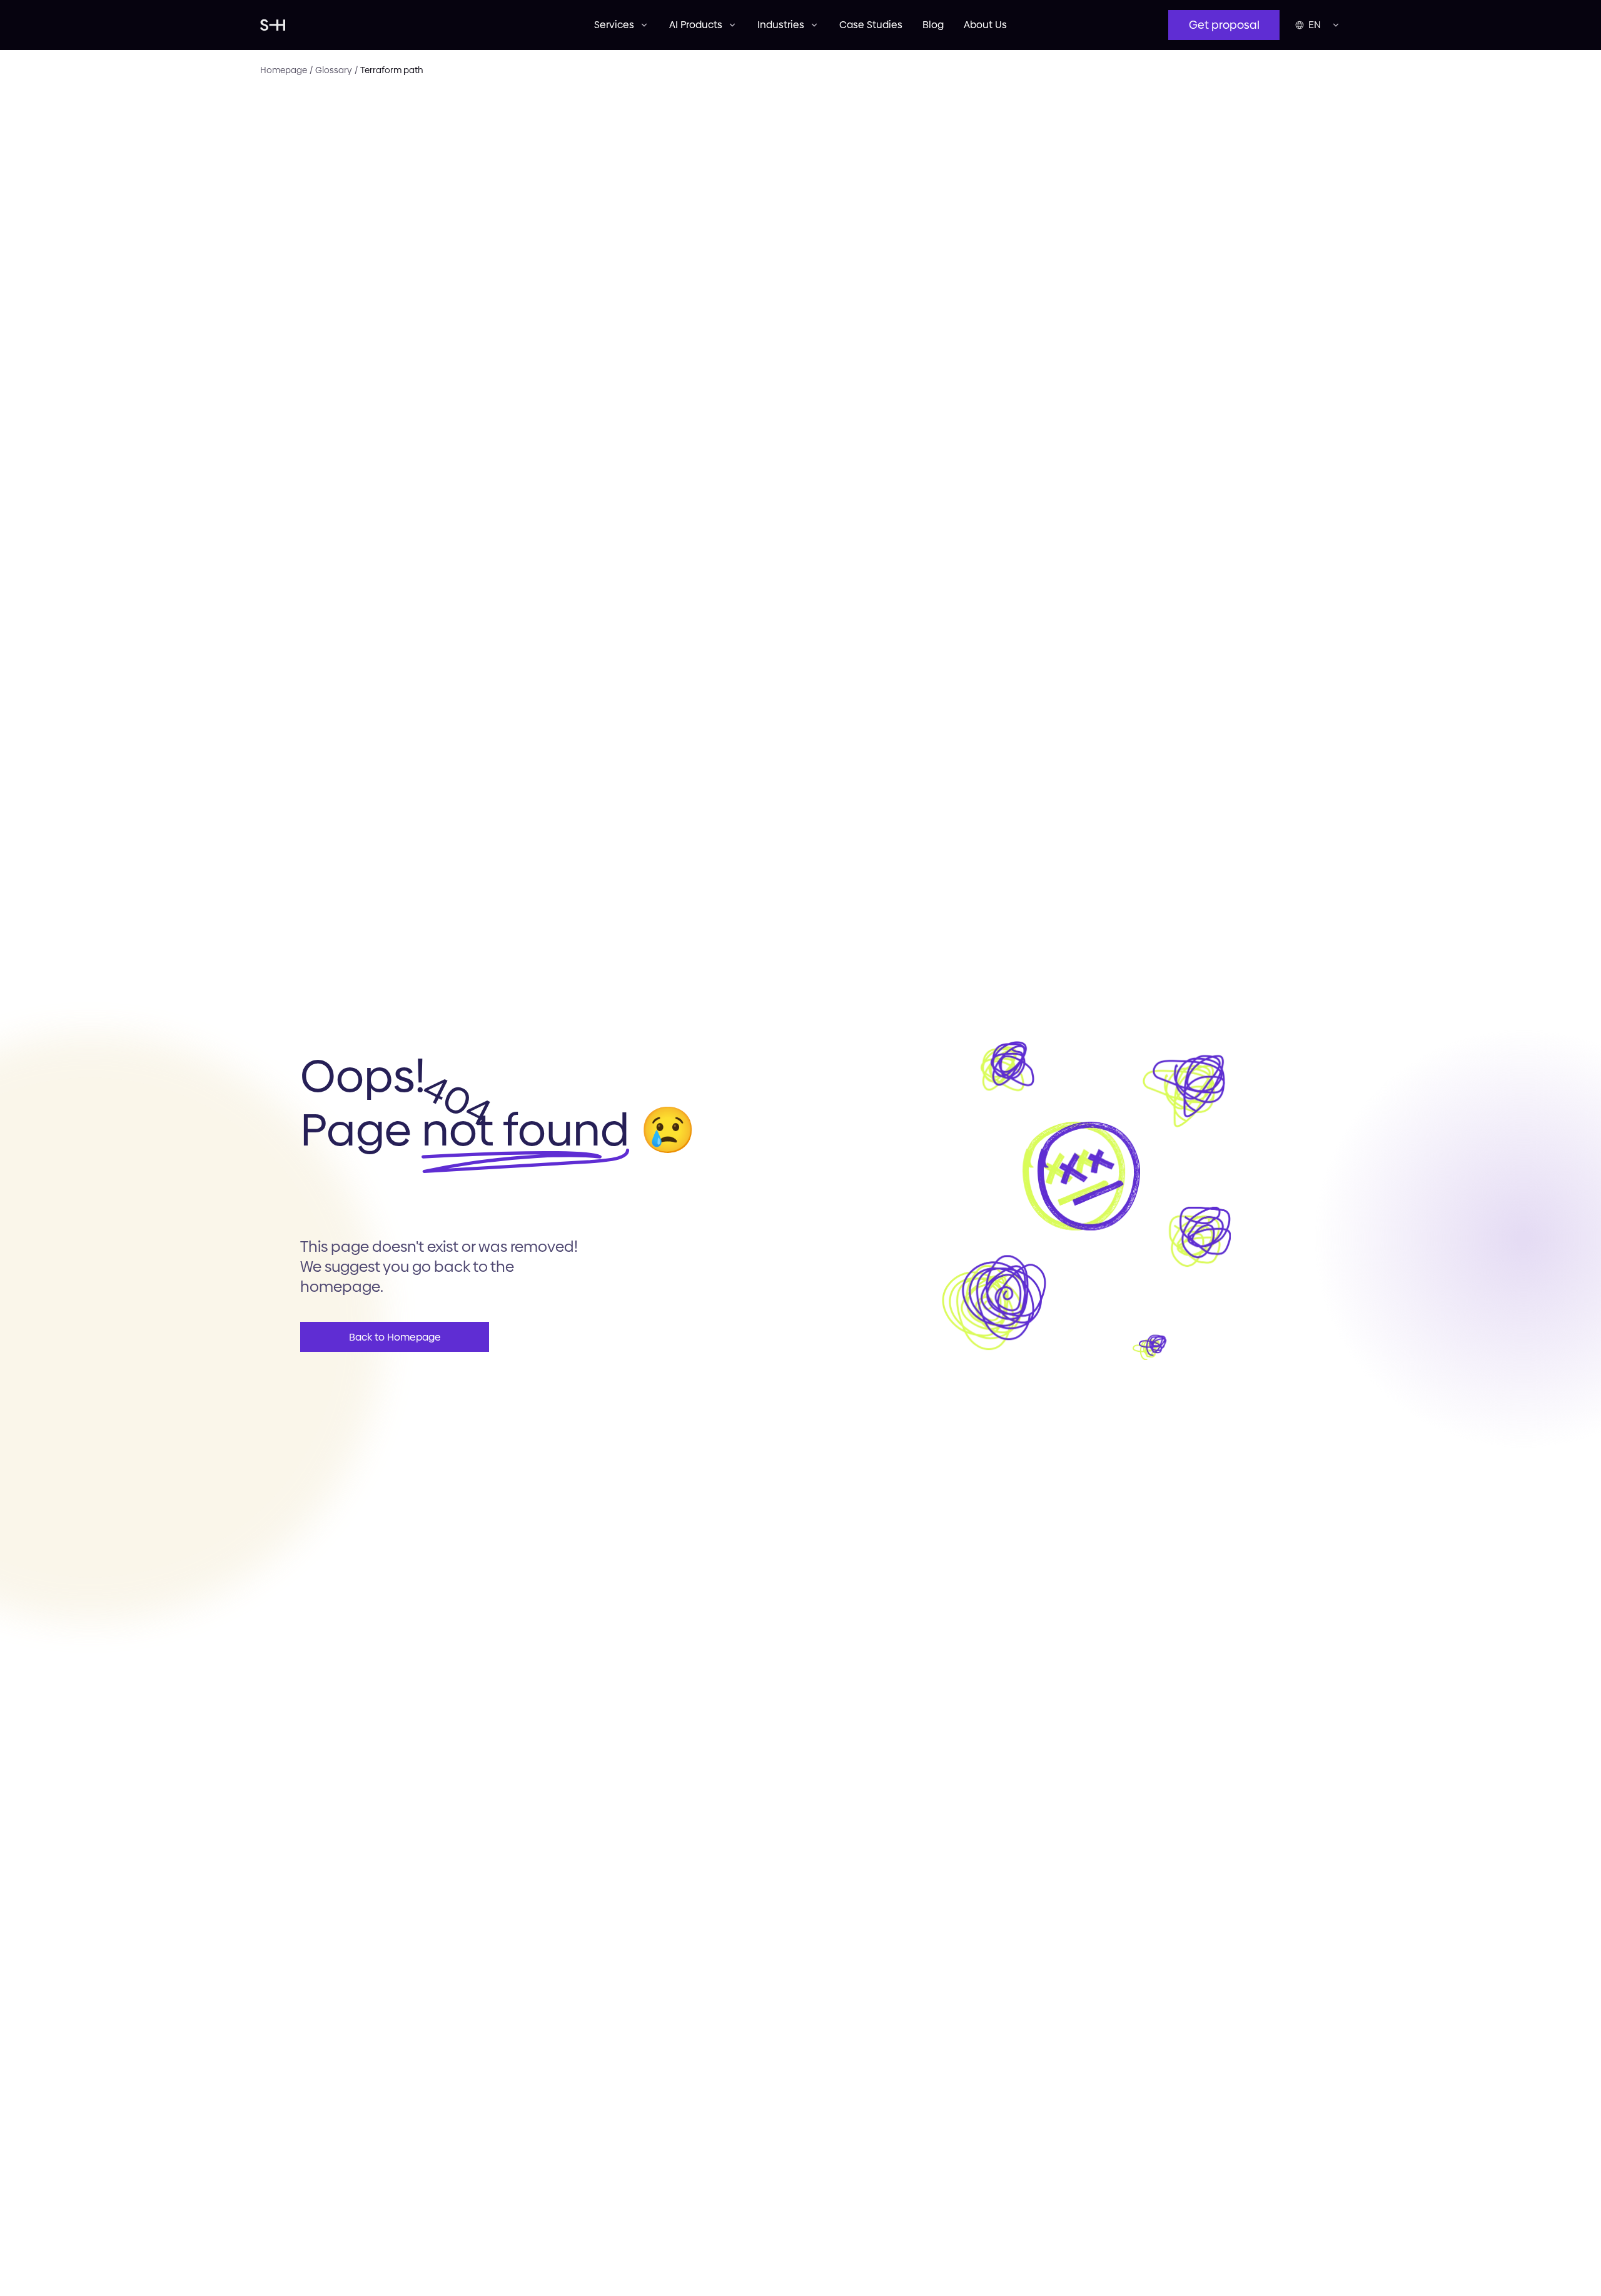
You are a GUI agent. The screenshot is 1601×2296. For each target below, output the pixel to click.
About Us (985, 25)
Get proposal (1224, 25)
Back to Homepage (395, 1337)
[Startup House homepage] (427, 25)
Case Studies (871, 25)
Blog (933, 25)
